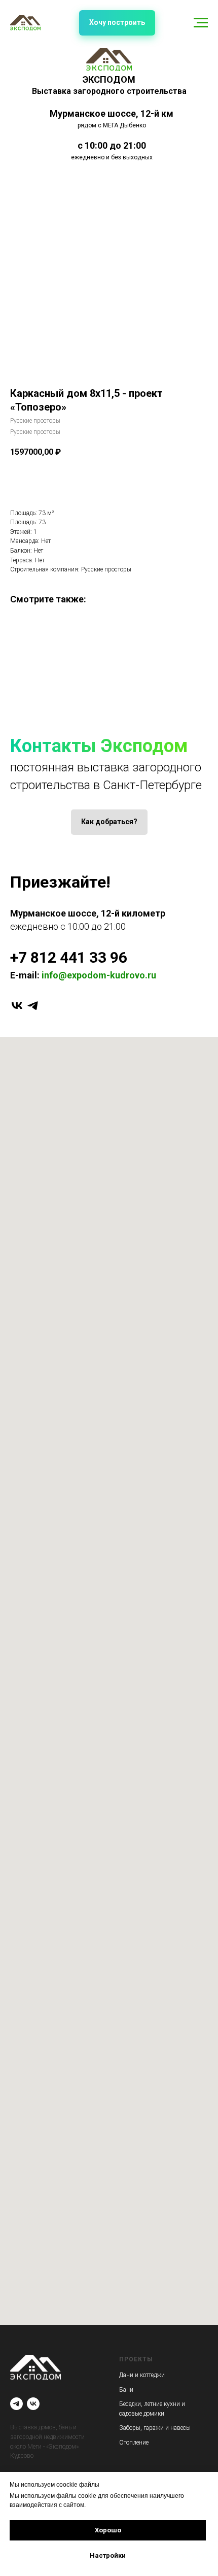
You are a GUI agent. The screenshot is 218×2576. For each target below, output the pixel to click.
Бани (126, 2390)
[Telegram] (16, 2404)
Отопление (134, 2443)
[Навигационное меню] (201, 23)
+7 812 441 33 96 (69, 957)
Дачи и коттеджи (142, 2375)
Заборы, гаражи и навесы (155, 2428)
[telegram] (33, 1006)
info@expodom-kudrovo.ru (99, 975)
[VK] (33, 2404)
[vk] (17, 1006)
